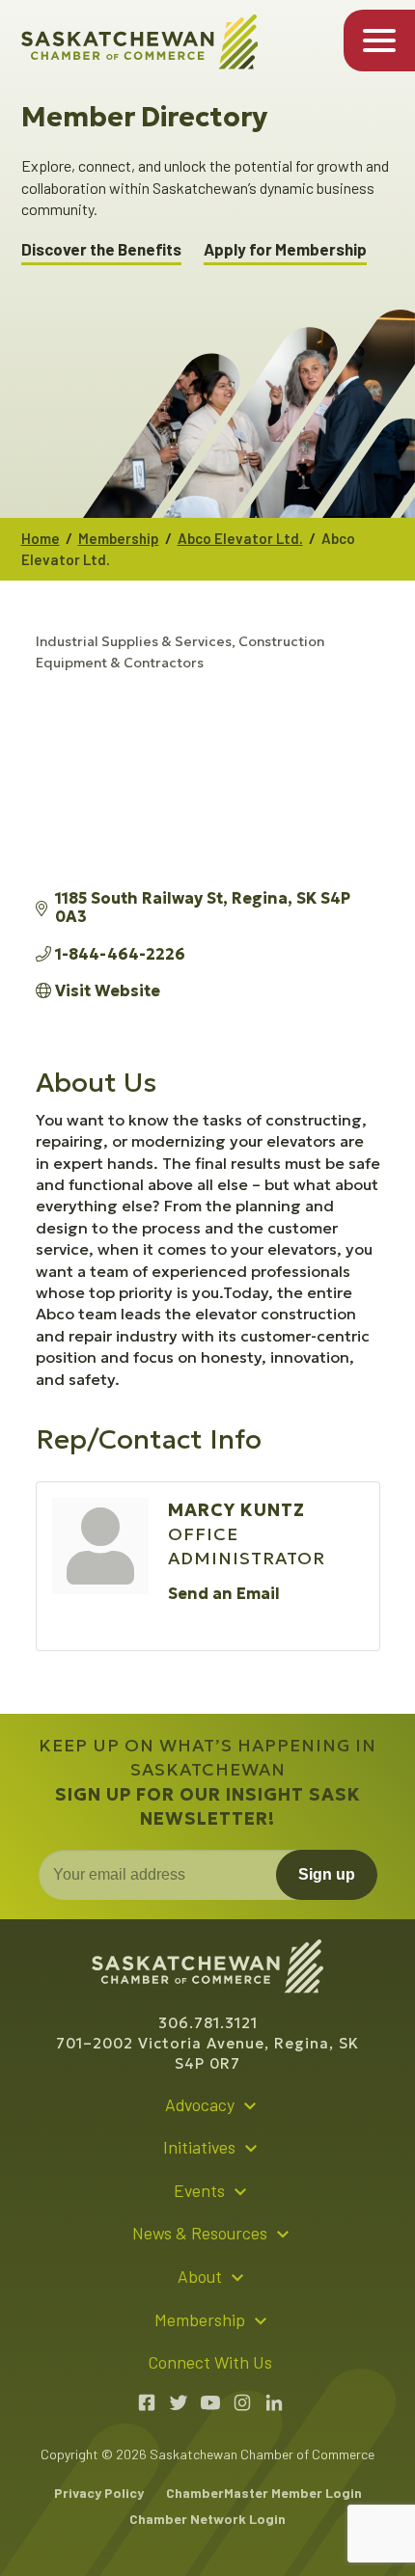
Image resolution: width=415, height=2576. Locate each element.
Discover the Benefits (101, 249)
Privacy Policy (99, 2493)
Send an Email (224, 1593)
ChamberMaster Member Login (264, 2493)
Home (41, 538)
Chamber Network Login (207, 2519)
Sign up (327, 1874)
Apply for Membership (285, 249)
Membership (119, 538)
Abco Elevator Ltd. (240, 538)
